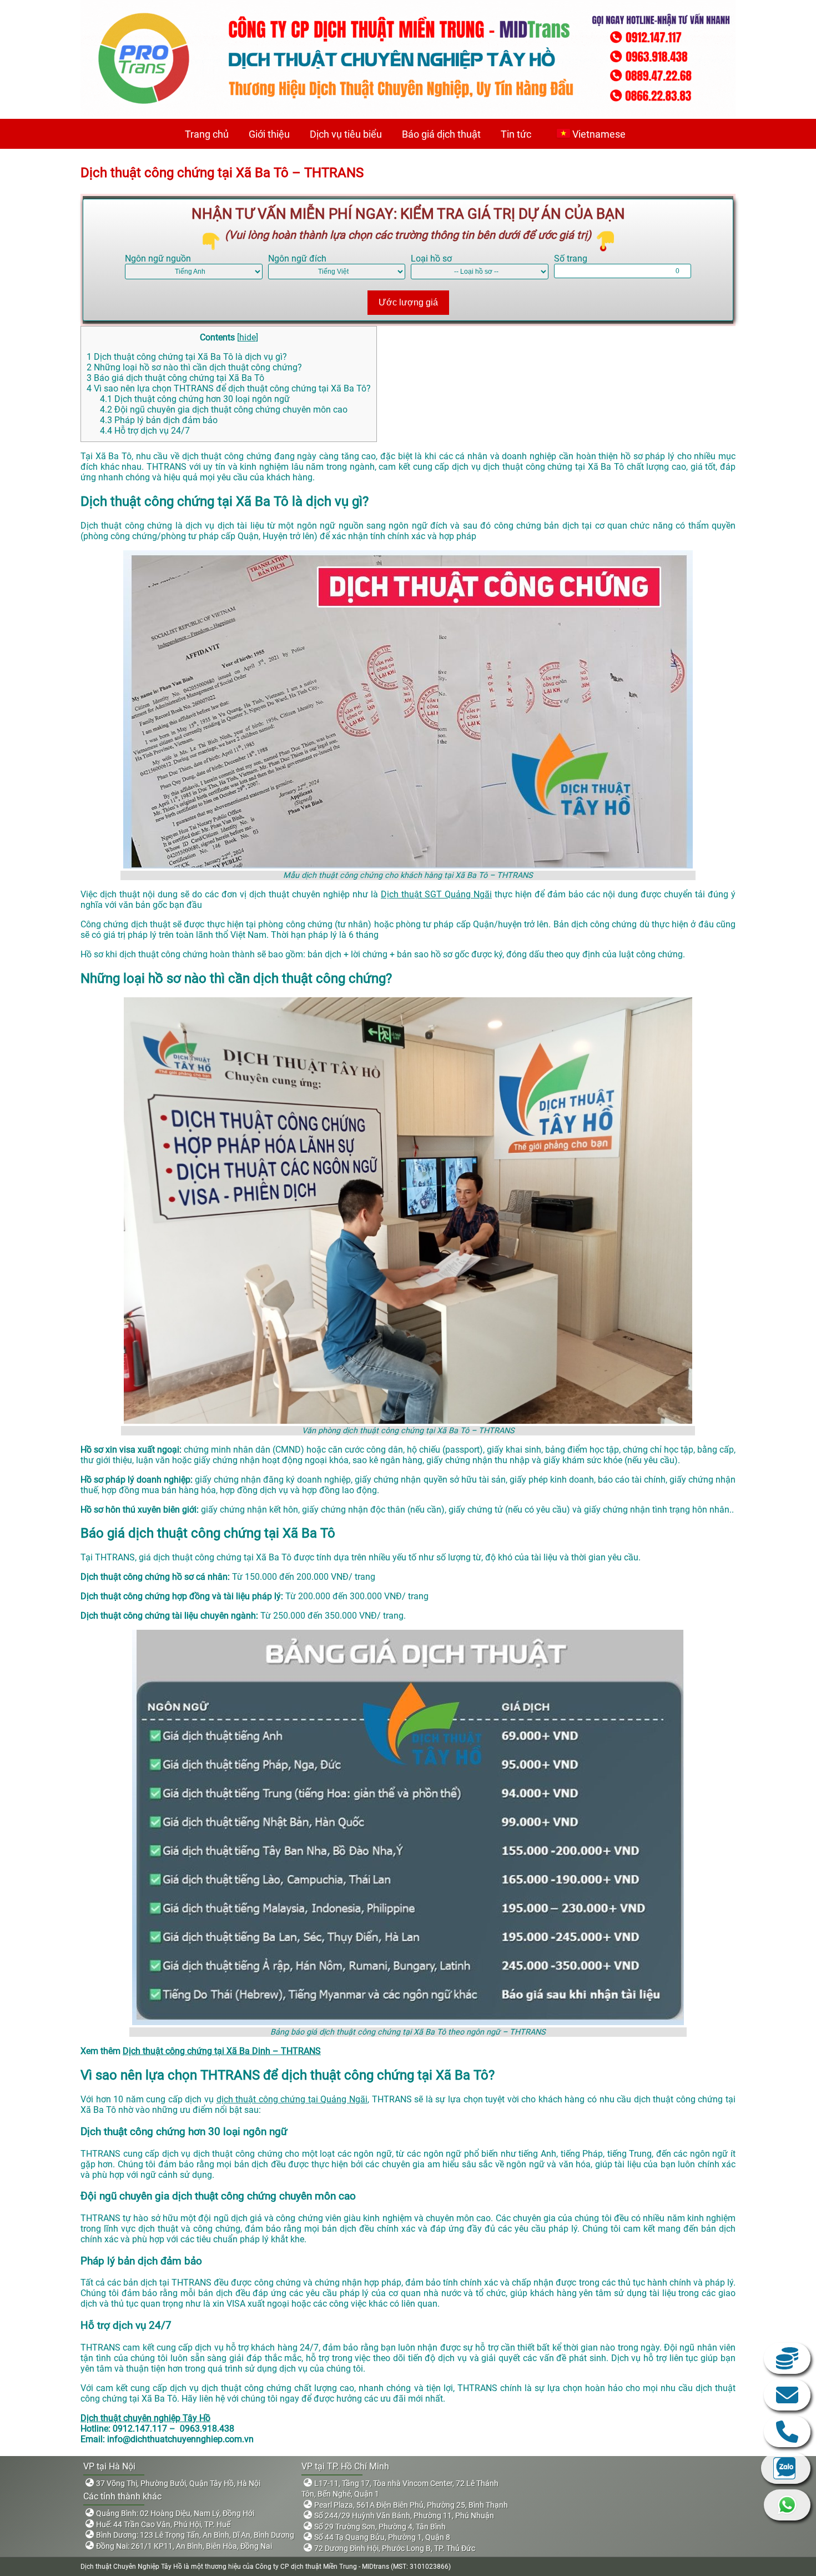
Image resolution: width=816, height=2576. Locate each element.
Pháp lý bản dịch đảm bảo (159, 420)
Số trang (571, 258)
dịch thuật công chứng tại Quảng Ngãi (292, 2099)
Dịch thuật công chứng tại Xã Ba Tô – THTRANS (222, 173)
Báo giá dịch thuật (441, 134)
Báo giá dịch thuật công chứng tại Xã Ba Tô (175, 378)
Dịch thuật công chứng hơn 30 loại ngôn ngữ (195, 399)
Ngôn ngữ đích (297, 258)
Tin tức (516, 134)
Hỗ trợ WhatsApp (787, 2505)
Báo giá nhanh (787, 2358)
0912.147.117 (787, 2432)
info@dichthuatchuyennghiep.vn (787, 2395)
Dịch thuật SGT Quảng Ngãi (436, 894)
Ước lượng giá (408, 302)
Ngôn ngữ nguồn (158, 258)
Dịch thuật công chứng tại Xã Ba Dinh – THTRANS (222, 2051)
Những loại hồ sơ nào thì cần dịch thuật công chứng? (194, 367)
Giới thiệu (269, 134)
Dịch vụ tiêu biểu (346, 134)
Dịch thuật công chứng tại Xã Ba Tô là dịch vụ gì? (187, 357)
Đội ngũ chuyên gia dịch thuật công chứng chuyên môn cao (224, 410)
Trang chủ (207, 134)
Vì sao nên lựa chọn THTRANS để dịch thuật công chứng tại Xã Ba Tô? (229, 388)
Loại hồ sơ (431, 258)
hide (248, 337)
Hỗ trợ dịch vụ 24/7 (145, 431)
